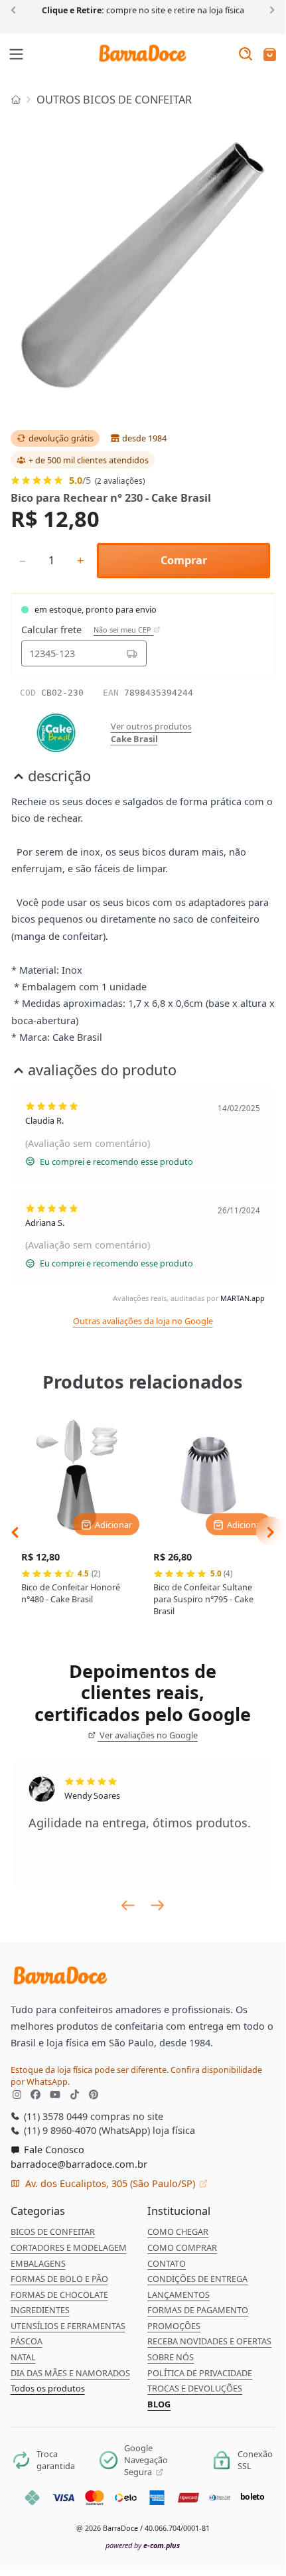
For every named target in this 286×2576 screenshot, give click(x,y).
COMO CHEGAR (178, 2232)
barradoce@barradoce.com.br (79, 2164)
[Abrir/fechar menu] (17, 55)
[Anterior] (16, 9)
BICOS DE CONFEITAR (53, 2232)
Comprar (184, 560)
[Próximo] (270, 9)
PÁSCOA (27, 2341)
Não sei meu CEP (123, 630)
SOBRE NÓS (171, 2357)
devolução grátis (61, 438)
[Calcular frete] (132, 653)
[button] (270, 55)
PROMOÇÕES (174, 2326)
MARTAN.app (243, 1298)
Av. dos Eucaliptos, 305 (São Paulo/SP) (110, 2183)
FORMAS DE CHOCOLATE (59, 2295)
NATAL (23, 2357)
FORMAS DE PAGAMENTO (198, 2310)
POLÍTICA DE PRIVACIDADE (200, 2373)
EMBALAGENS (38, 2263)
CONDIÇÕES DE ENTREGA (197, 2279)
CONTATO (167, 2263)
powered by (143, 2545)
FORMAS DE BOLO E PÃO (59, 2279)
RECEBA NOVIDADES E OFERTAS (209, 2341)
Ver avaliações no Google (148, 1735)
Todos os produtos (48, 2388)
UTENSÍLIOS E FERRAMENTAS (68, 2326)
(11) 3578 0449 (54, 2116)
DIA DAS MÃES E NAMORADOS (70, 2373)
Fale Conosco (53, 2149)
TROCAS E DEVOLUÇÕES (195, 2388)
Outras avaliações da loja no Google (143, 1321)
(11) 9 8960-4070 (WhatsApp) (86, 2130)
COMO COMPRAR (182, 2247)
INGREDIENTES (40, 2310)
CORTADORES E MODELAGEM (69, 2247)
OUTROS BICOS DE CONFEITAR (114, 100)
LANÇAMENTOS (179, 2295)
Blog (159, 2404)
